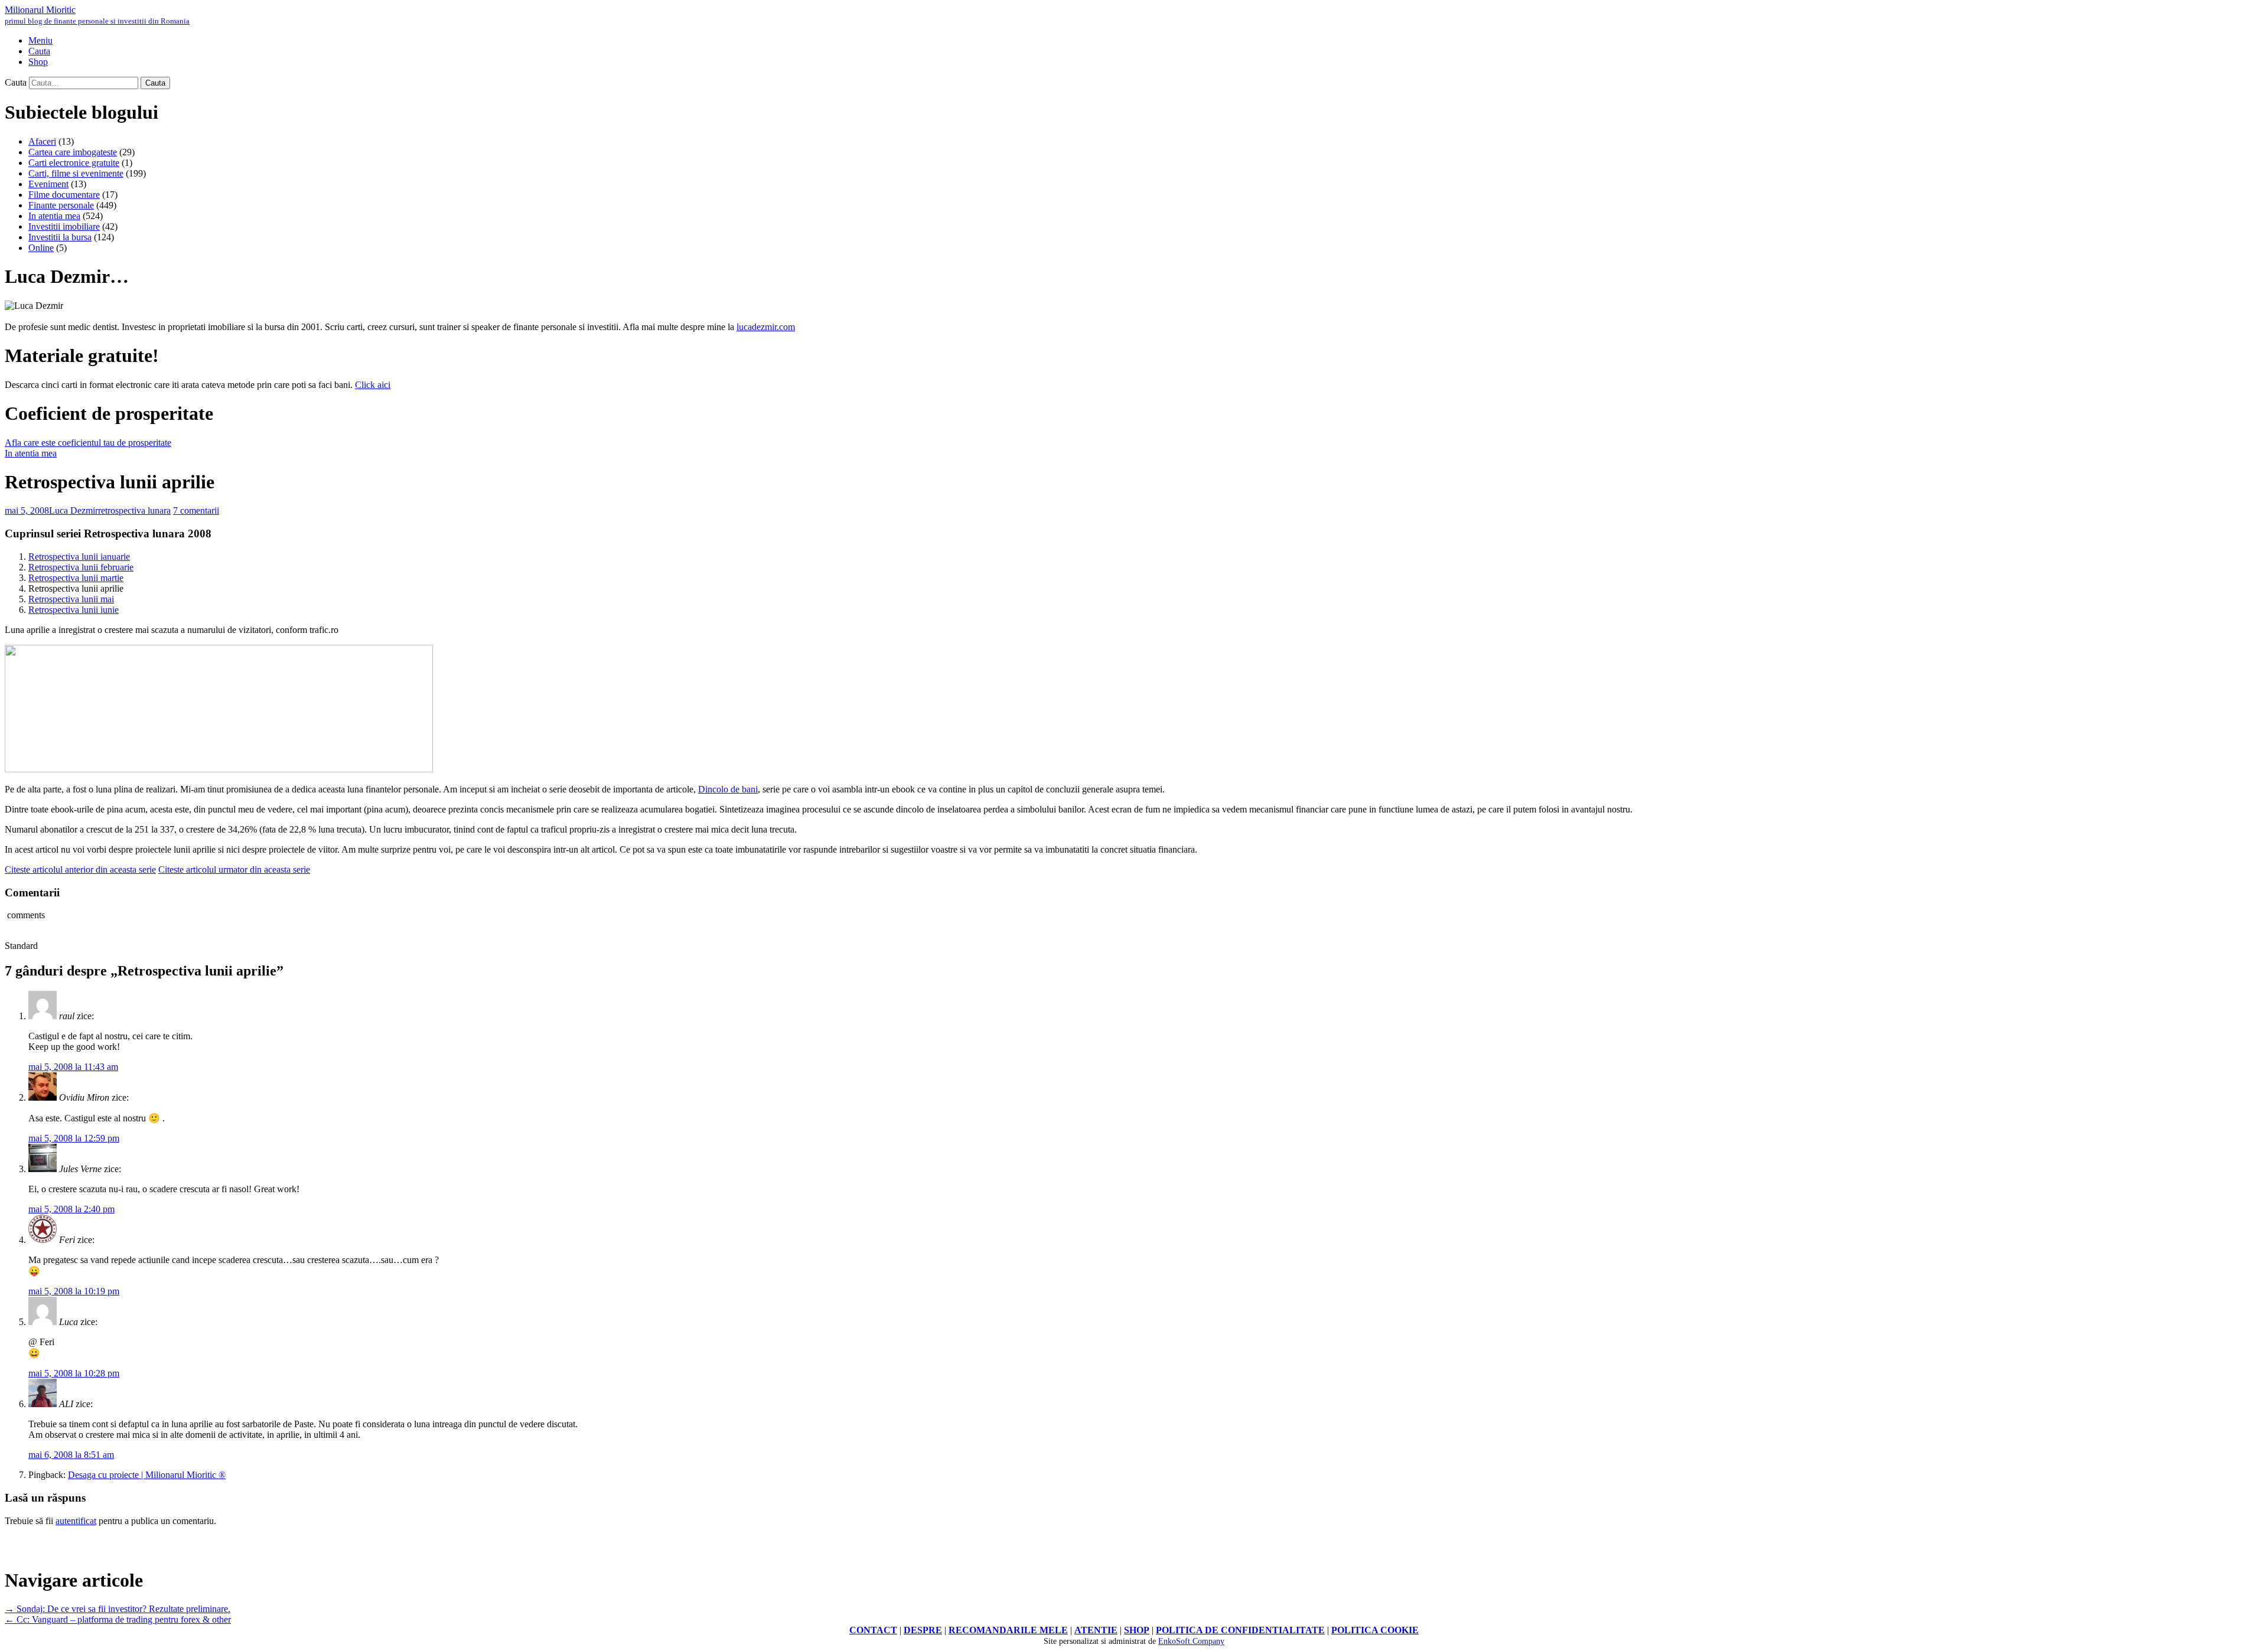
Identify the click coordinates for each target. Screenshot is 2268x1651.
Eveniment (48, 184)
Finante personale (61, 205)
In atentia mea (54, 216)
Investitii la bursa (60, 237)
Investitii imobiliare (64, 226)
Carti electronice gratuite (74, 163)
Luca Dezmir (74, 510)
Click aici (373, 385)
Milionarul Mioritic (97, 15)
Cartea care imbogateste (73, 152)
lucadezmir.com (766, 327)
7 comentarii (196, 510)
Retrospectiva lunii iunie (74, 610)
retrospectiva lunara (134, 510)
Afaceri (42, 141)
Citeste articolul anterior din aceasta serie (80, 869)
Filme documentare (64, 195)
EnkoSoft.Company (1191, 1641)
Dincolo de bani (728, 789)
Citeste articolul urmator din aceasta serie (234, 869)
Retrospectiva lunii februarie (81, 567)
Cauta (16, 82)
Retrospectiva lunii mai (71, 599)
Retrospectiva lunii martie (76, 578)
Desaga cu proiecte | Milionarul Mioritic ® (147, 1475)
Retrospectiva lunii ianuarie (79, 557)
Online (41, 248)
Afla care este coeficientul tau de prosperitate (88, 443)
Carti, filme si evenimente (76, 173)
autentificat (76, 1521)
